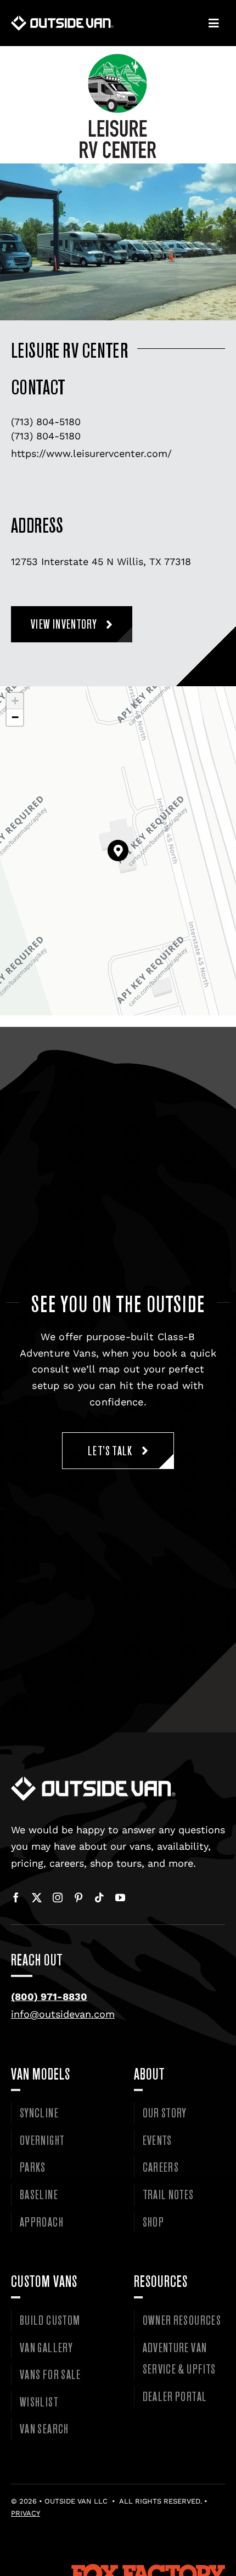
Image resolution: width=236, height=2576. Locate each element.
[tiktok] (99, 1897)
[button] (118, 851)
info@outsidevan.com (63, 2014)
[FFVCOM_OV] (118, 2569)
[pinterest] (78, 1897)
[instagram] (58, 1897)
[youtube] (120, 1897)
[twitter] (37, 1897)
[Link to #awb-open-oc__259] (213, 24)
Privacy (26, 2513)
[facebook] (16, 1897)
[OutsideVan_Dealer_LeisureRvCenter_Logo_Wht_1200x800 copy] (93, 1781)
